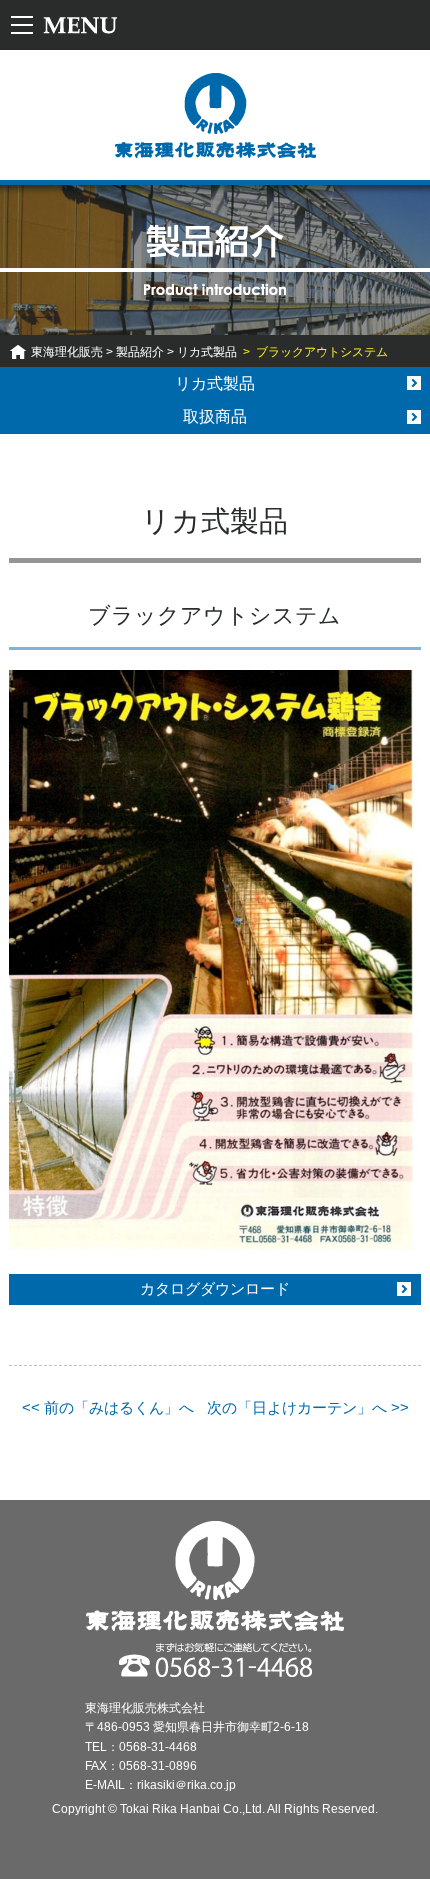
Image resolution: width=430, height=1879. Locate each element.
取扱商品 (215, 416)
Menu (67, 25)
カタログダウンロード (215, 1288)
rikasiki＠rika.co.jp (186, 1785)
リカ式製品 (207, 352)
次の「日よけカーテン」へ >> (308, 1407)
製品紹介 (140, 352)
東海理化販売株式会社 (215, 115)
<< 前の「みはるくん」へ (108, 1407)
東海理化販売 (67, 352)
